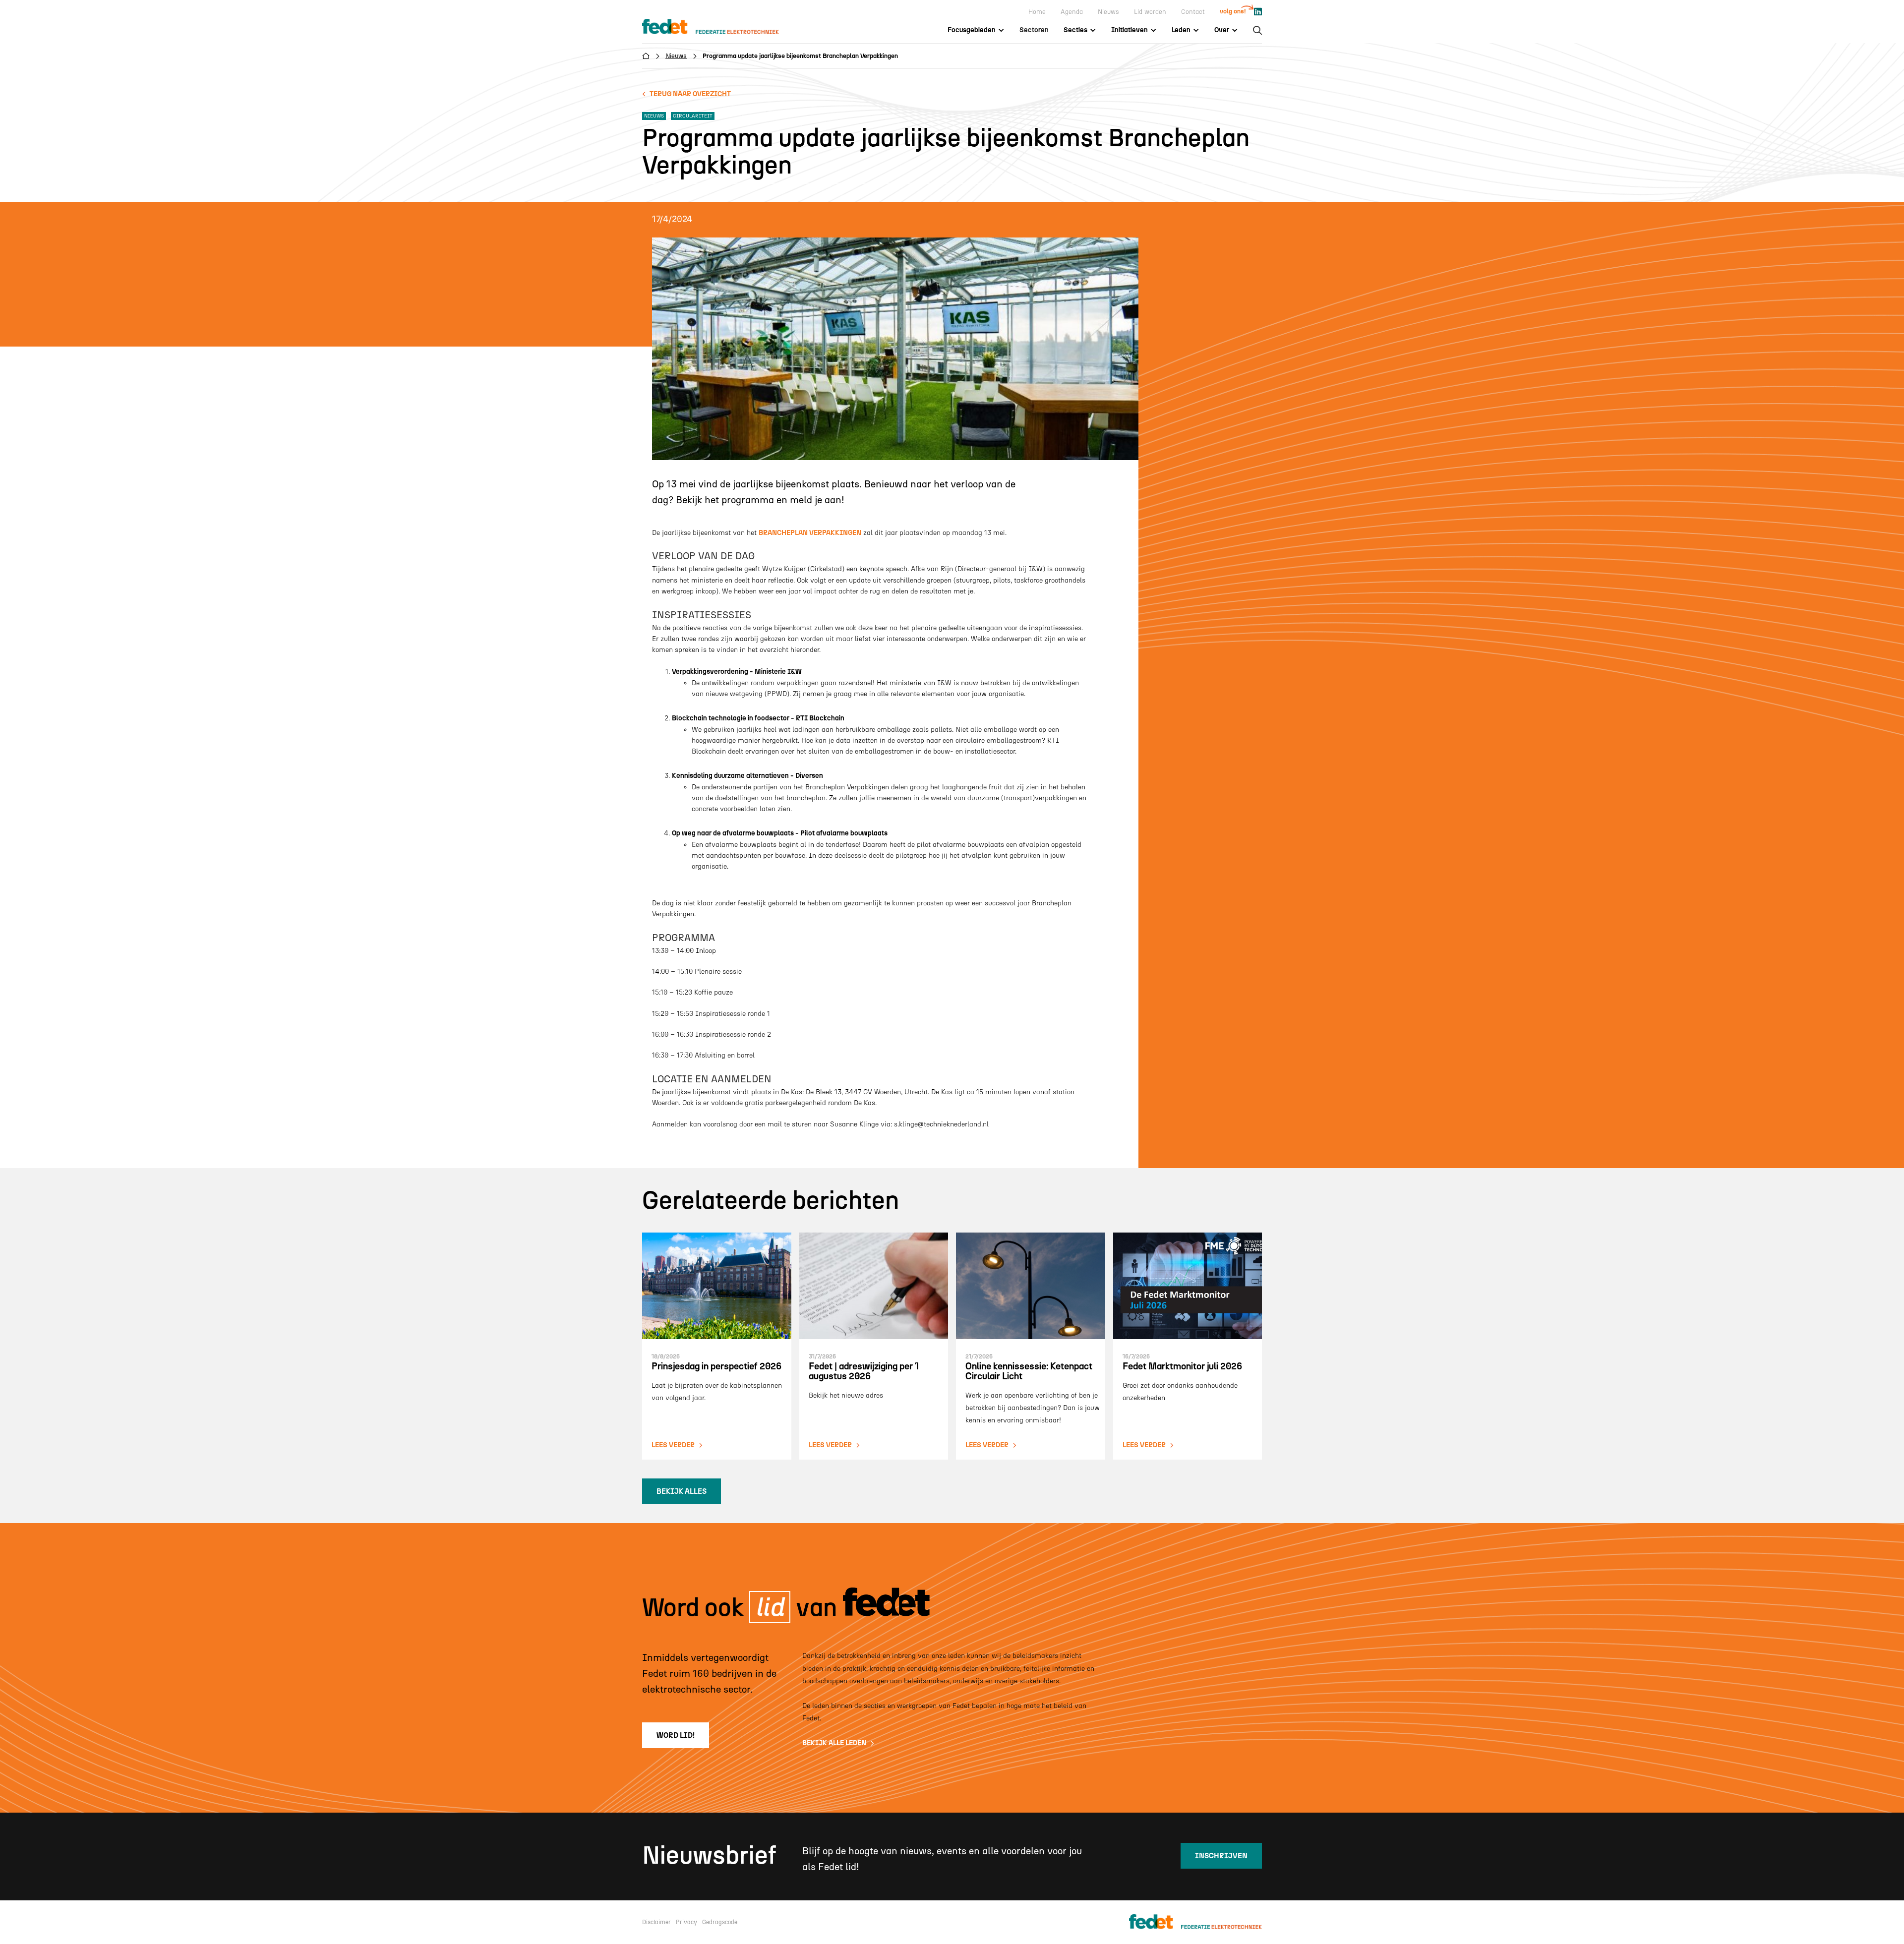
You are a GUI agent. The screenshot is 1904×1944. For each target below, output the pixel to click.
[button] (976, 30)
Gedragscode (720, 1922)
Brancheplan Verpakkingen (810, 533)
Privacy (686, 1922)
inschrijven (1221, 1856)
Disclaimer (656, 1922)
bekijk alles (682, 1491)
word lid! (676, 1735)
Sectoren (1034, 30)
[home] (720, 27)
